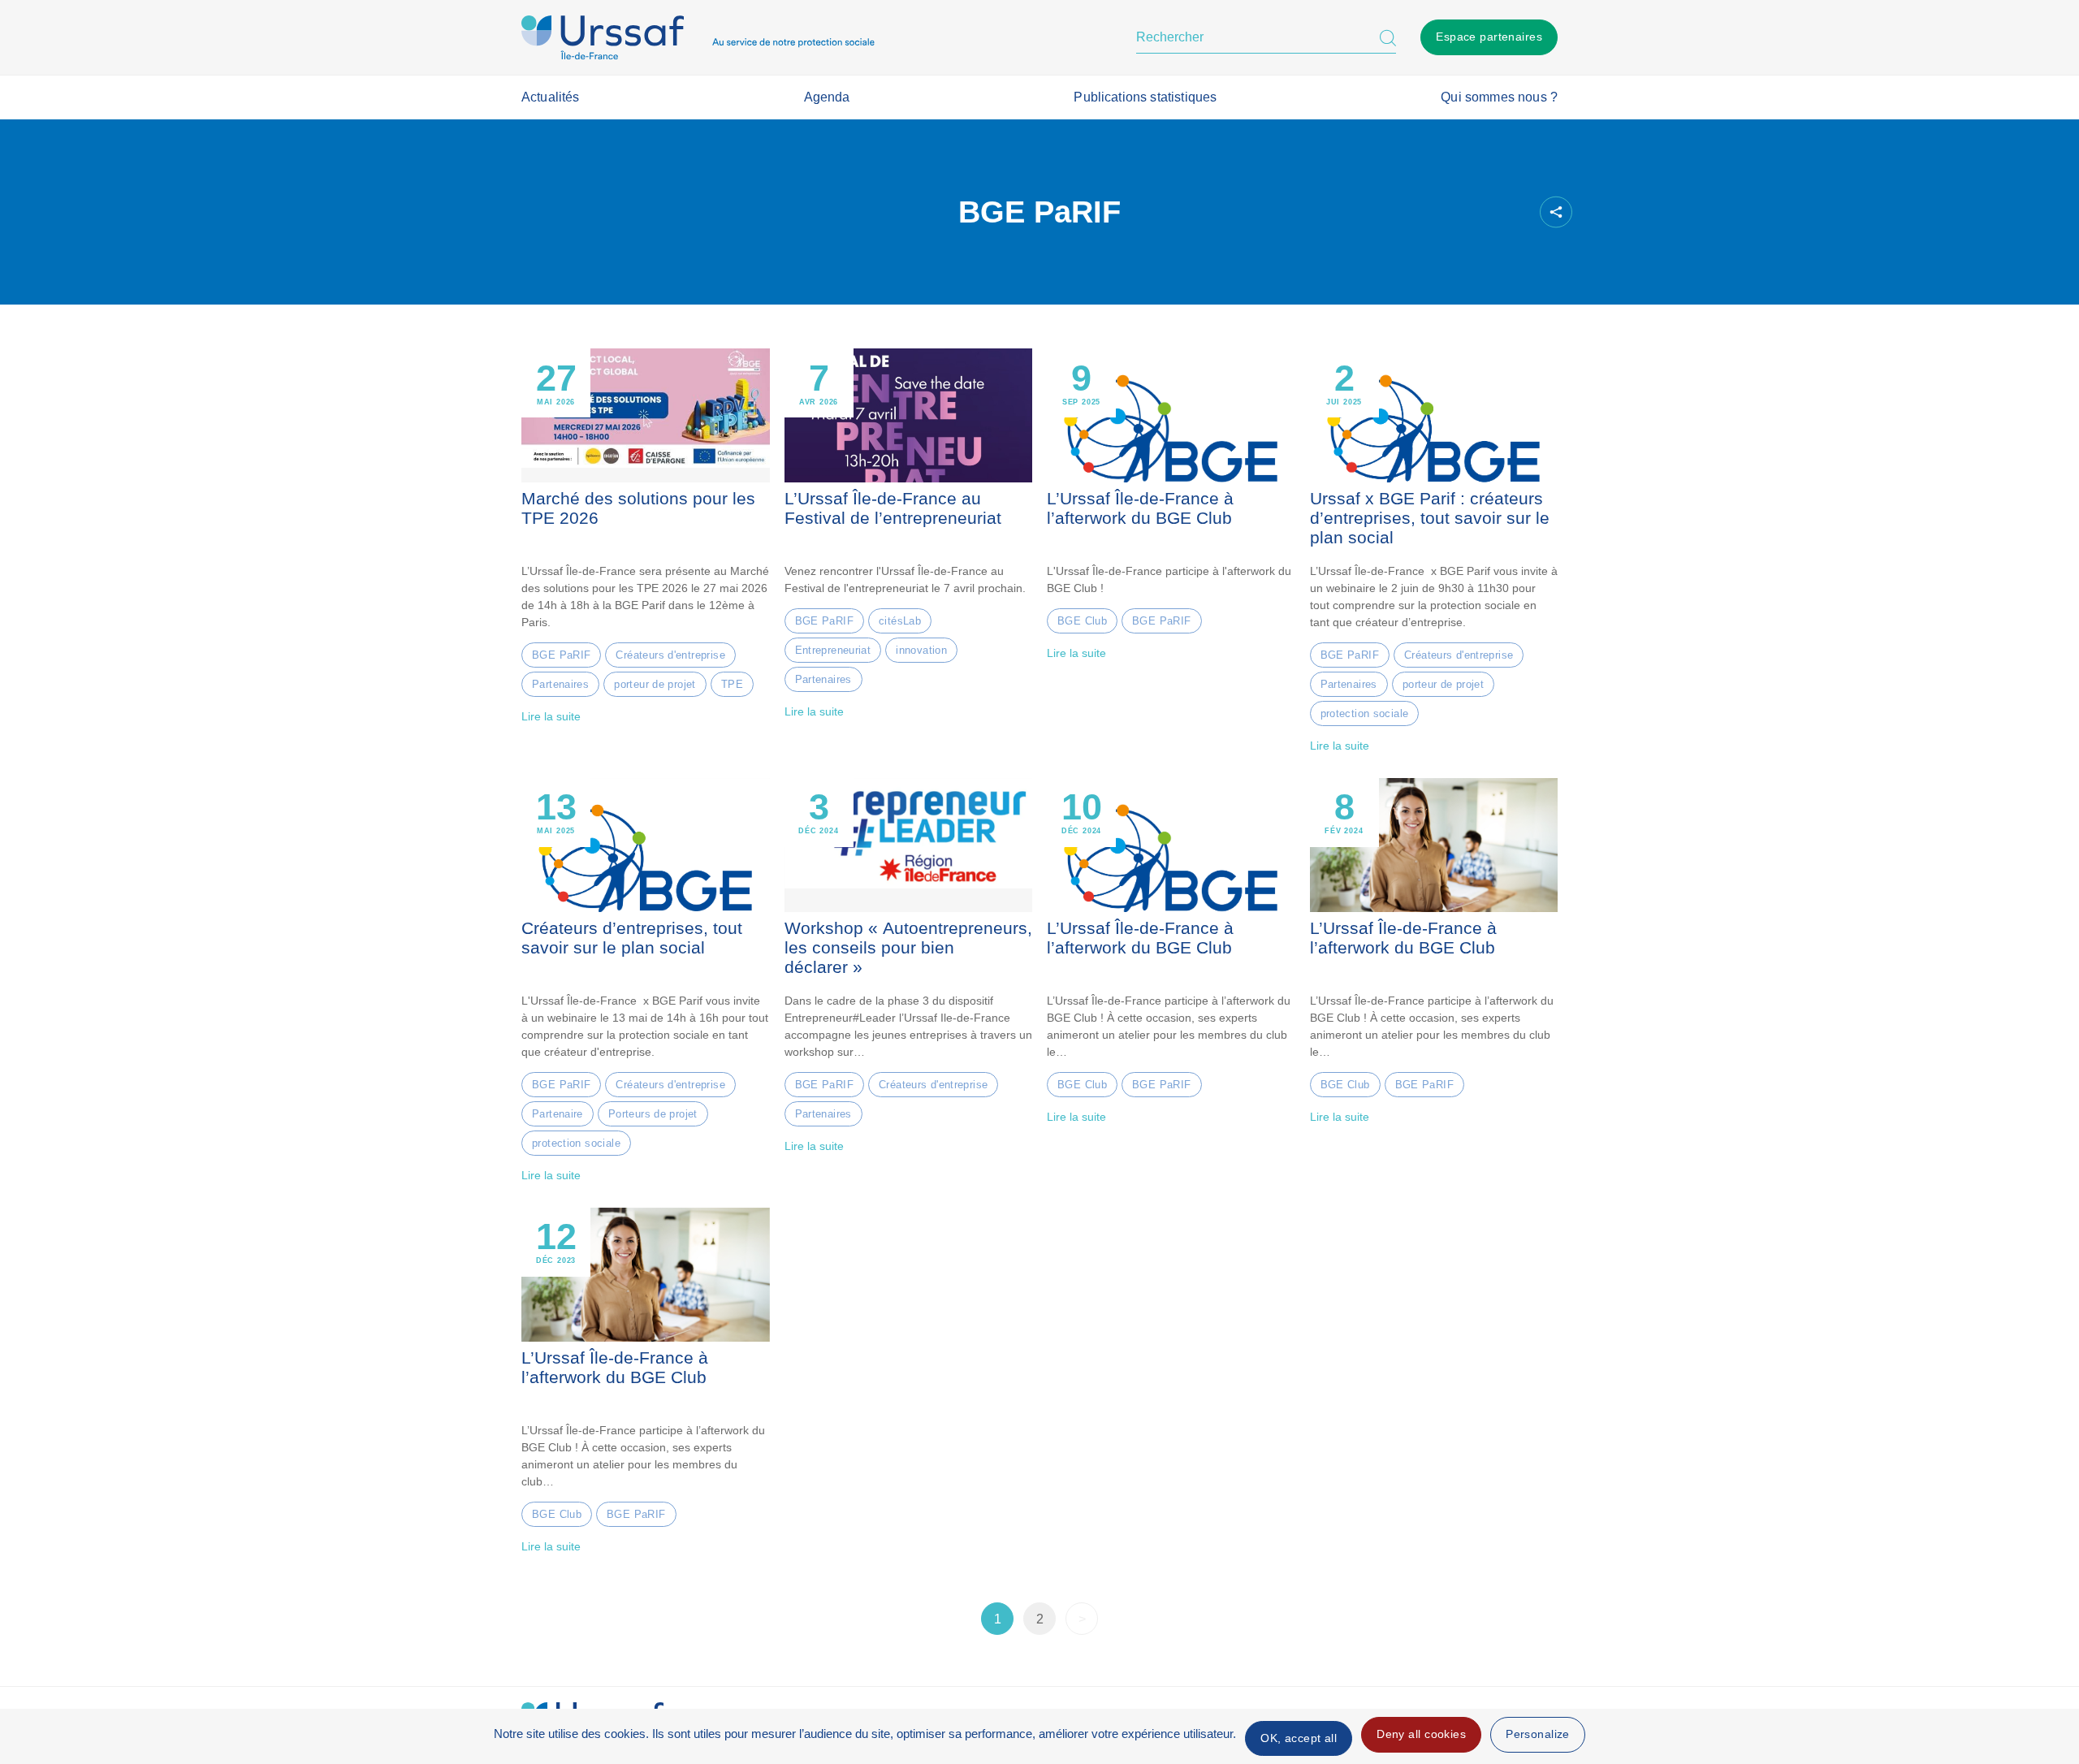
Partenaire (558, 1114)
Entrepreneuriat (833, 650)
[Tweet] (1454, 212)
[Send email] (1510, 212)
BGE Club (1082, 621)
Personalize (1538, 1734)
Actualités (551, 97)
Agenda (827, 97)
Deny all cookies (1421, 1734)
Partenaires (560, 684)
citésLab (900, 621)
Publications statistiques (1145, 97)
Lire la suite (551, 716)
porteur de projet (655, 684)
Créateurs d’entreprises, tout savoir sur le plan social (632, 938)
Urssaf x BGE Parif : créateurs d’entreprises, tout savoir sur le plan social (1430, 518)
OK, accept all (1299, 1738)
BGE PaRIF (561, 655)
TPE (732, 684)
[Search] (1388, 37)
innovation (921, 650)
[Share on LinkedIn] (1482, 212)
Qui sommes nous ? (1499, 97)
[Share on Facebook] (1427, 212)
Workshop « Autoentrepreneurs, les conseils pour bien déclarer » (908, 948)
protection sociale (1365, 713)
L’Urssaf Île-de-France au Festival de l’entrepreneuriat (893, 508)
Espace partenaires (1489, 37)
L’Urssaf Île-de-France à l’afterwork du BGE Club (1140, 508)
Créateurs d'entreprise (670, 655)
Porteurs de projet (653, 1114)
